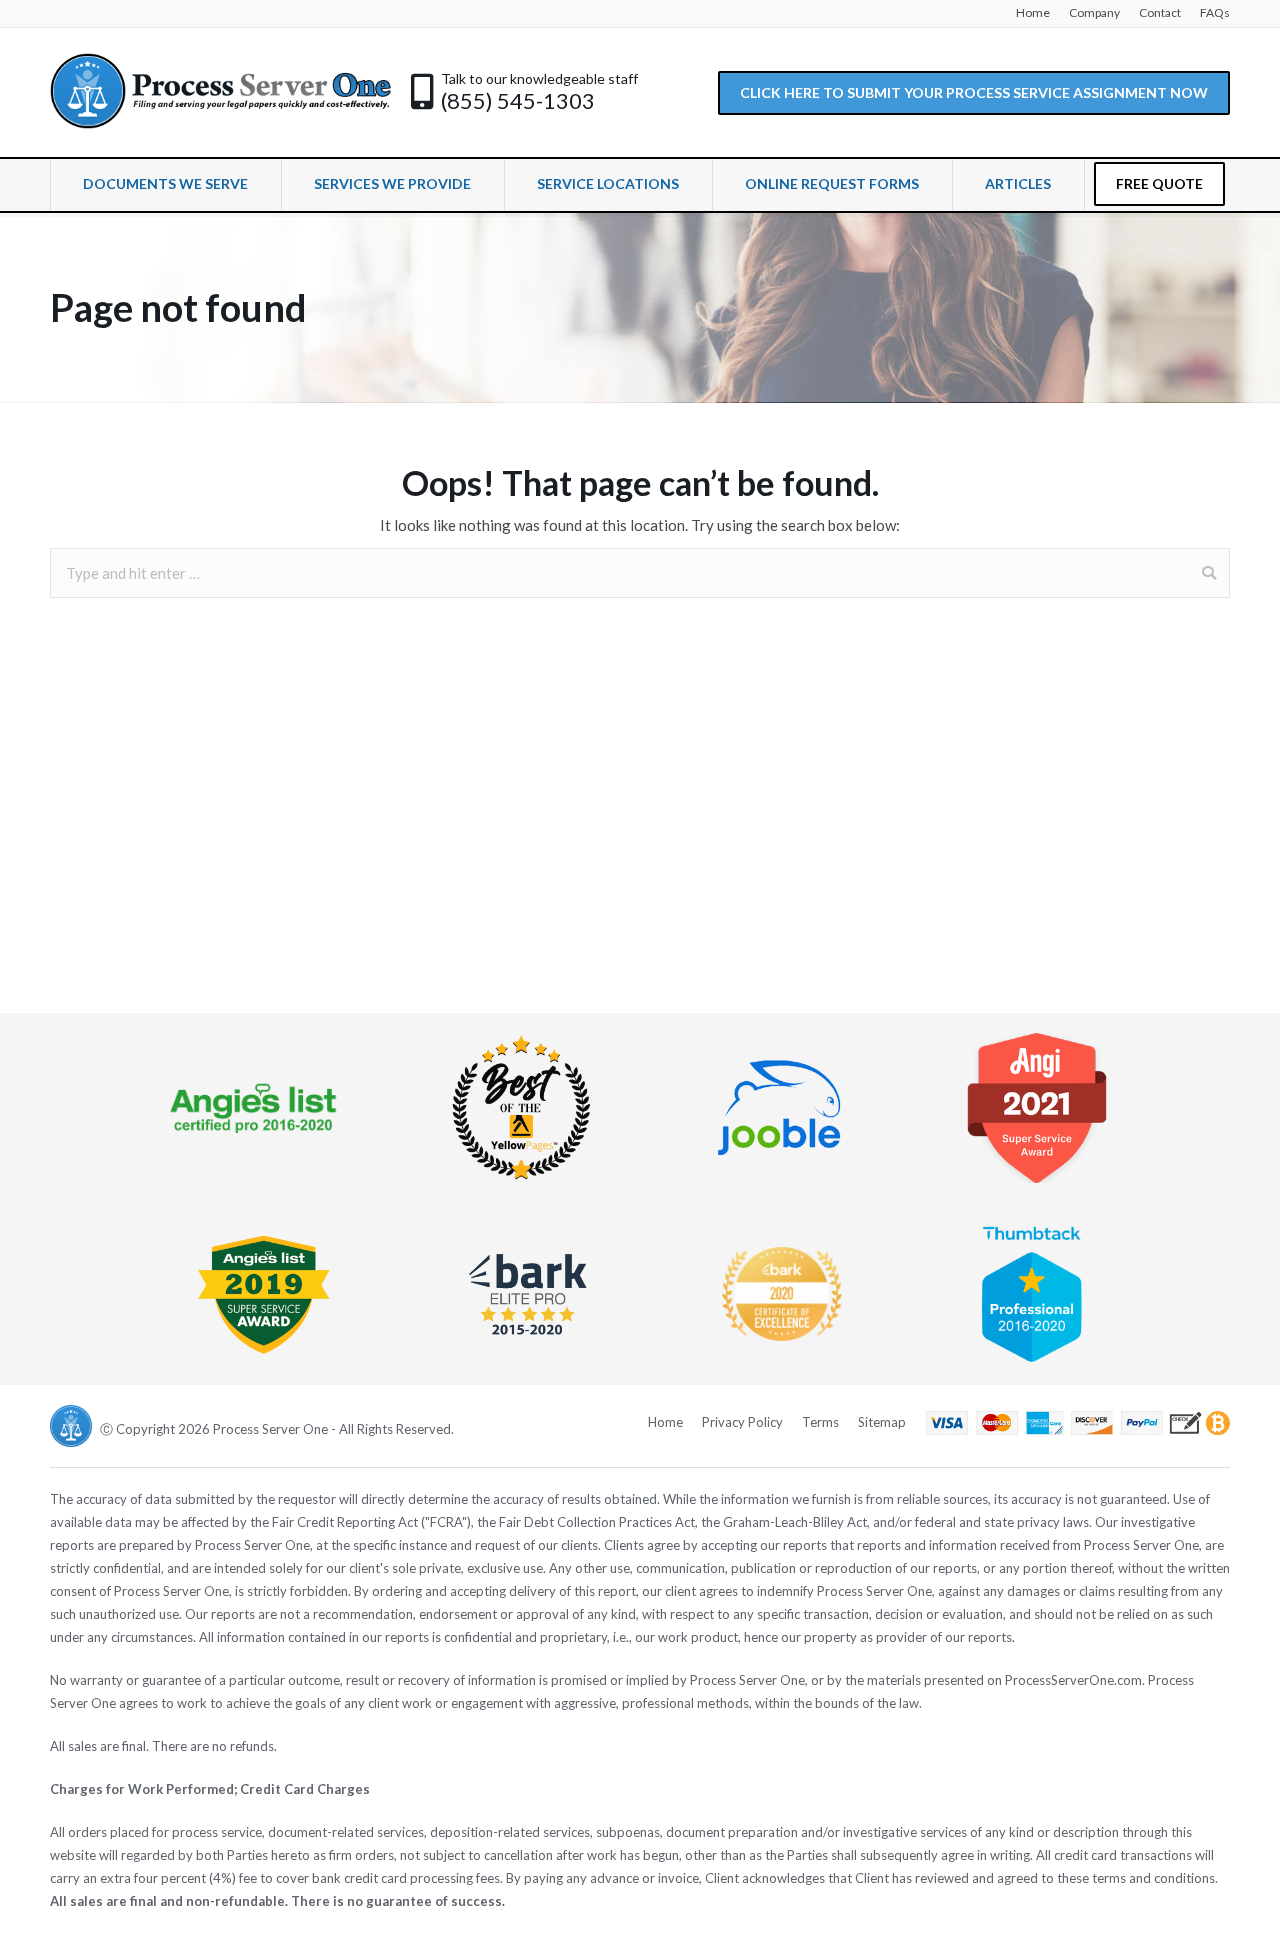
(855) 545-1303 (518, 101)
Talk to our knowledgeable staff (539, 78)
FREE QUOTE (1159, 183)
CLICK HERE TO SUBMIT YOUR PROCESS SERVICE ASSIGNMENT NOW (974, 92)
